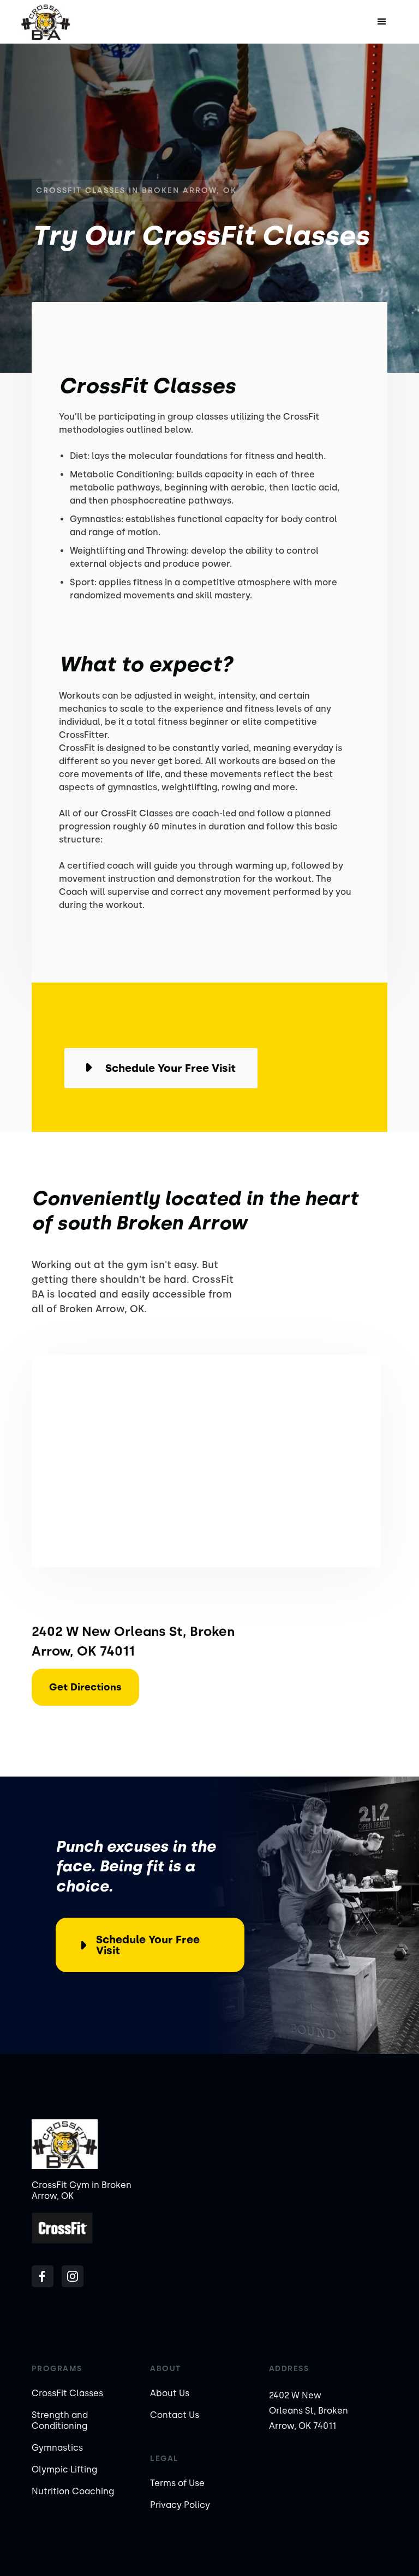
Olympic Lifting (64, 2469)
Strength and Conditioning (60, 2420)
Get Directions (85, 1687)
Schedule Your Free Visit (148, 1945)
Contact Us (175, 2415)
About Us (170, 2393)
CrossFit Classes (67, 2393)
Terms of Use (177, 2483)
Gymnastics (57, 2448)
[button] (382, 22)
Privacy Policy (180, 2505)
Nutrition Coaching (73, 2491)
